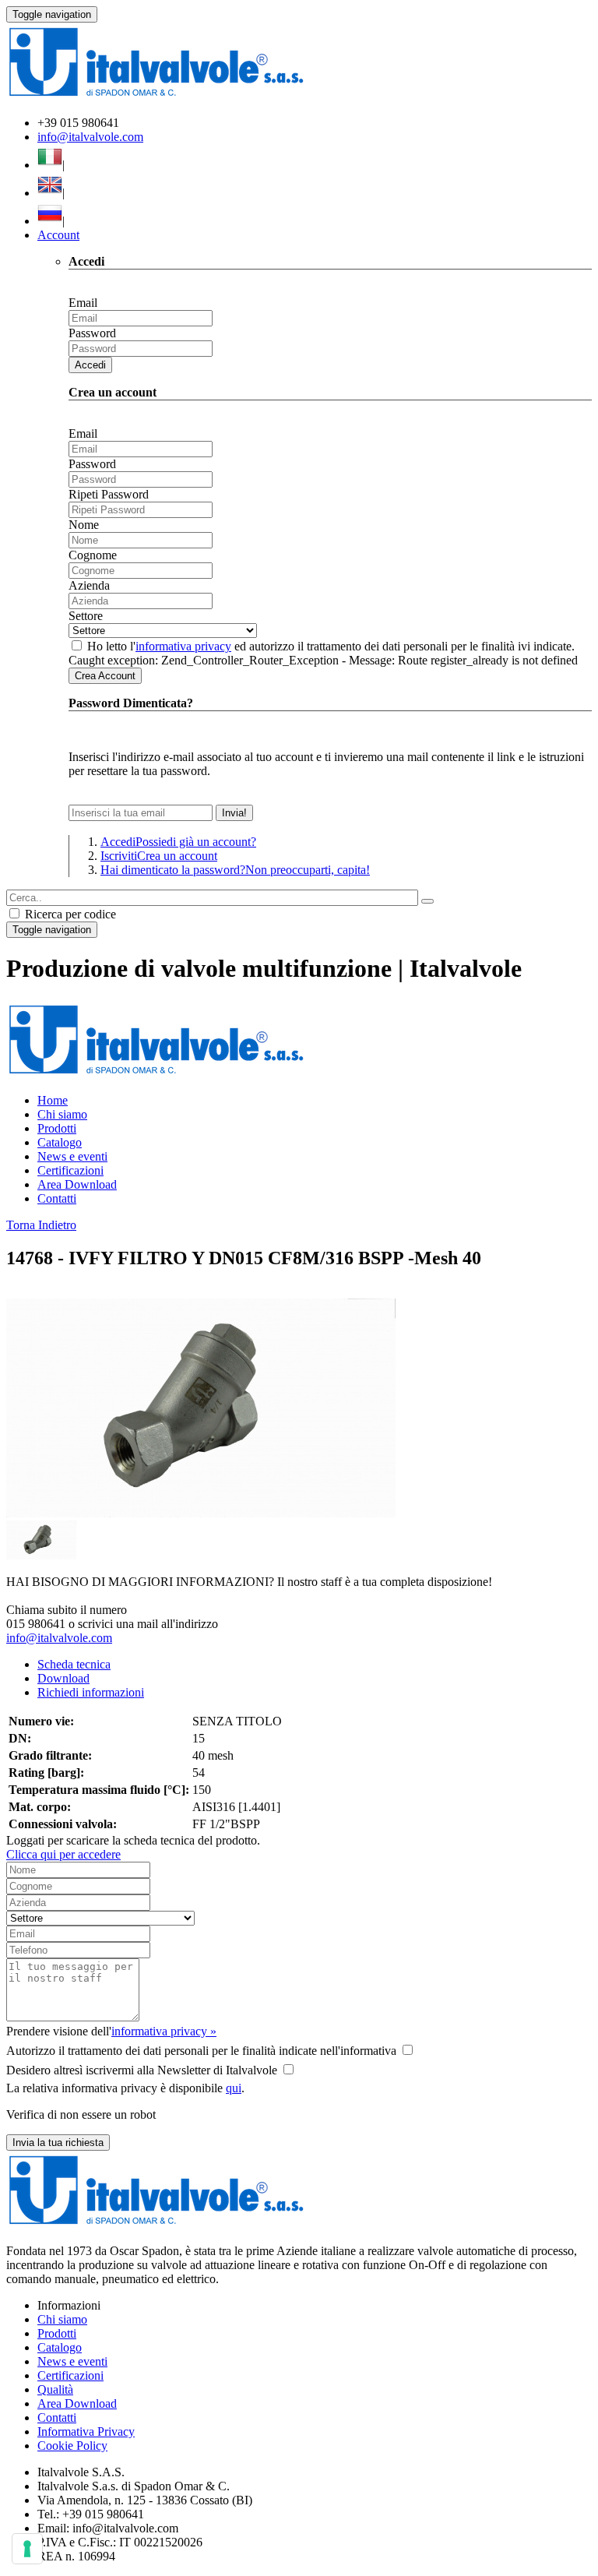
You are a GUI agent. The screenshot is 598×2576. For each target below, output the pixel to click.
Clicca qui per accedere (63, 1854)
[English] (50, 193)
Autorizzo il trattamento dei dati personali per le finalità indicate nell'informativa (201, 2051)
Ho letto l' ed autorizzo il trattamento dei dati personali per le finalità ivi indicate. (331, 646)
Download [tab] (63, 1678)
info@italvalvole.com (90, 137)
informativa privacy (183, 646)
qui (234, 2088)
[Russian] (50, 221)
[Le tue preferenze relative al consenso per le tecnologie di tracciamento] (27, 2549)
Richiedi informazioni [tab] (91, 1692)
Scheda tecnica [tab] (74, 1664)
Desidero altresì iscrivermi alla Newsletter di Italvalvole (142, 2070)
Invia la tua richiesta (58, 2143)
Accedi (90, 365)
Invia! (234, 813)
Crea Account (105, 676)
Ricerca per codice (69, 914)
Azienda (89, 585)
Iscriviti (159, 856)
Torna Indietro (41, 1225)
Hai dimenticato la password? (235, 870)
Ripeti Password (109, 494)
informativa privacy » (164, 2031)
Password (92, 333)
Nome (84, 525)
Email (83, 303)
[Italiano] (50, 165)
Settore (86, 616)
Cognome (93, 555)
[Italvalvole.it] (156, 1074)
